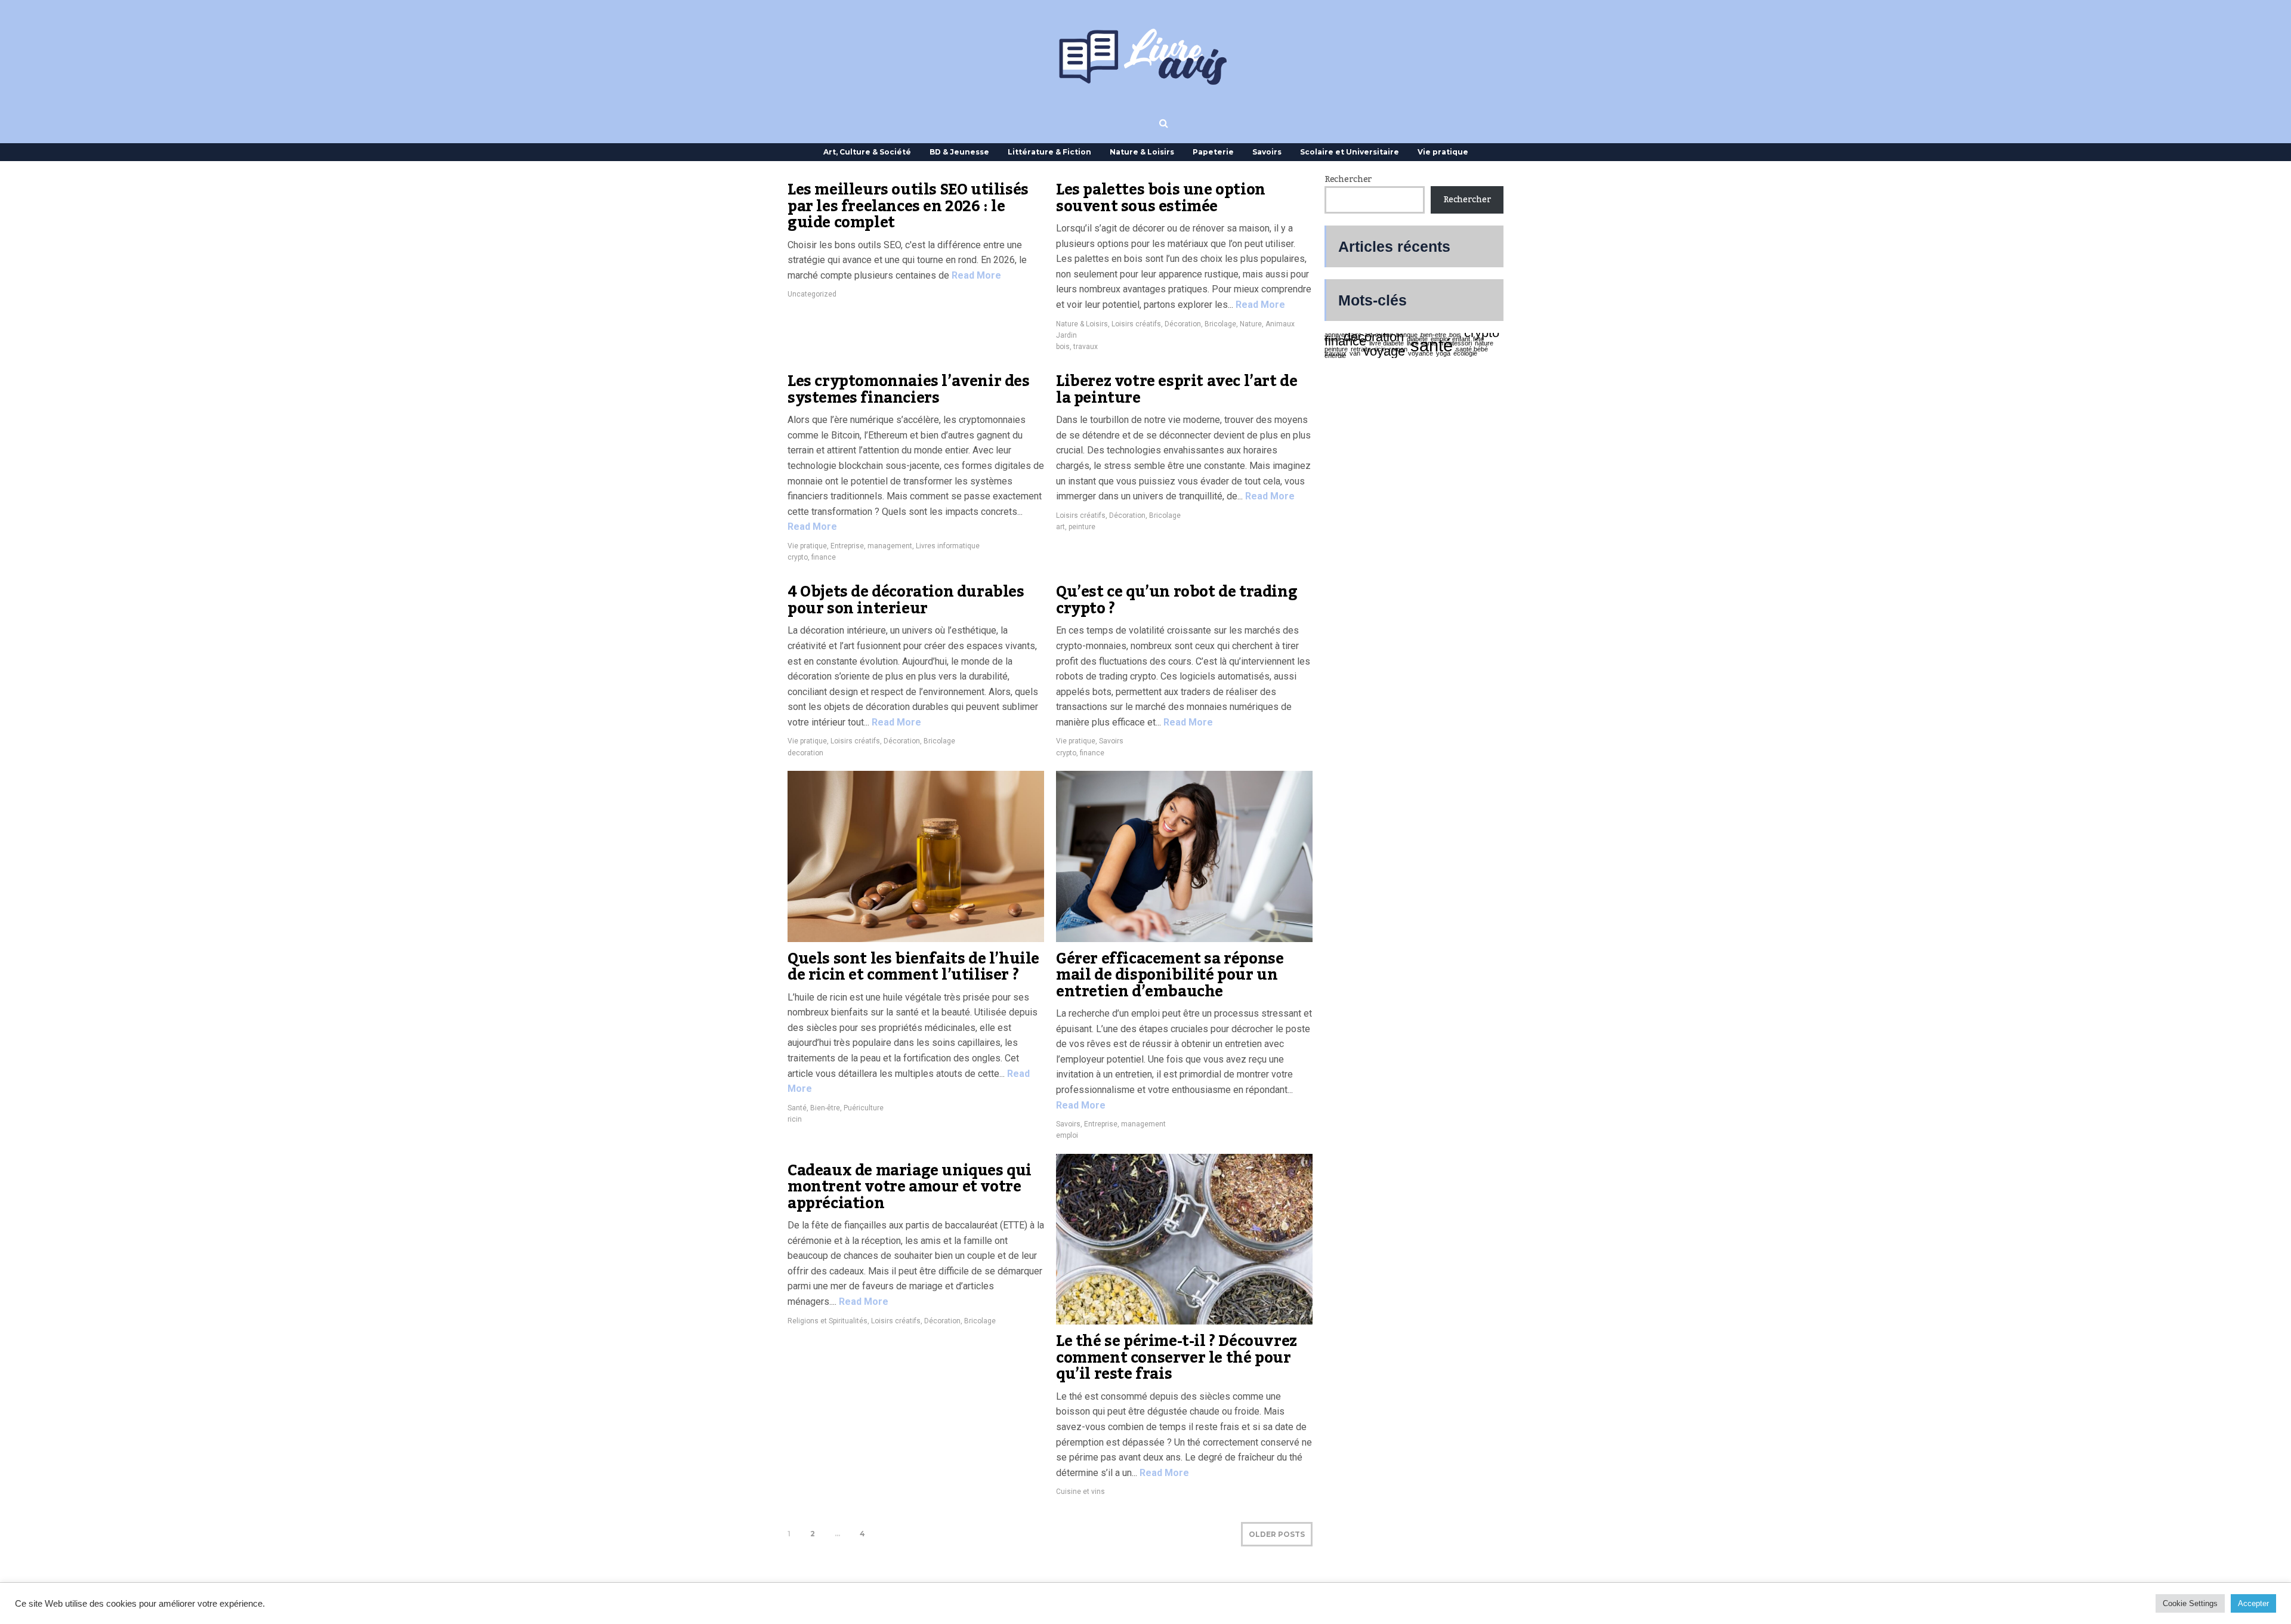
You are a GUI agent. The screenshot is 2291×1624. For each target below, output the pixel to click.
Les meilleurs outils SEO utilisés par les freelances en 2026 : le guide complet (908, 206)
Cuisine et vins (1080, 1492)
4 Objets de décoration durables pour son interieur (906, 600)
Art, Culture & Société (867, 152)
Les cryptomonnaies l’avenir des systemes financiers (909, 390)
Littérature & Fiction (1049, 152)
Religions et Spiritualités (828, 1321)
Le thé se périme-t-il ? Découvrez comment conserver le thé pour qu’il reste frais (1177, 1358)
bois (1063, 347)
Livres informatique (948, 546)
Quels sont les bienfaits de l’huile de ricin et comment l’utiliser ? (913, 967)
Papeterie (1213, 152)
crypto (798, 557)
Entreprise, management (871, 546)
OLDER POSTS (1277, 1534)
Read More (975, 275)
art (1060, 527)
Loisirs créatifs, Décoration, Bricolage (1174, 324)
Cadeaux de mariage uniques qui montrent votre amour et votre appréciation (910, 1187)
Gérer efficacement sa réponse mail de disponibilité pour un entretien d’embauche (1170, 975)
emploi (1067, 1135)
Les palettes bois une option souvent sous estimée (1161, 198)
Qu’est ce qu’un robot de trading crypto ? (1177, 600)
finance (824, 557)
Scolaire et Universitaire (1350, 152)
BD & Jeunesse (959, 152)
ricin (795, 1119)
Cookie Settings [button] (2190, 1603)
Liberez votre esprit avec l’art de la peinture (1177, 390)
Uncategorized (812, 294)
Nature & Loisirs (1142, 152)
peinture (1082, 527)
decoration (805, 753)
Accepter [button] (2253, 1603)
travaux (1086, 347)
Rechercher (1348, 180)
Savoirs (1267, 152)
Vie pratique (1443, 152)
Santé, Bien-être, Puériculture (836, 1108)
